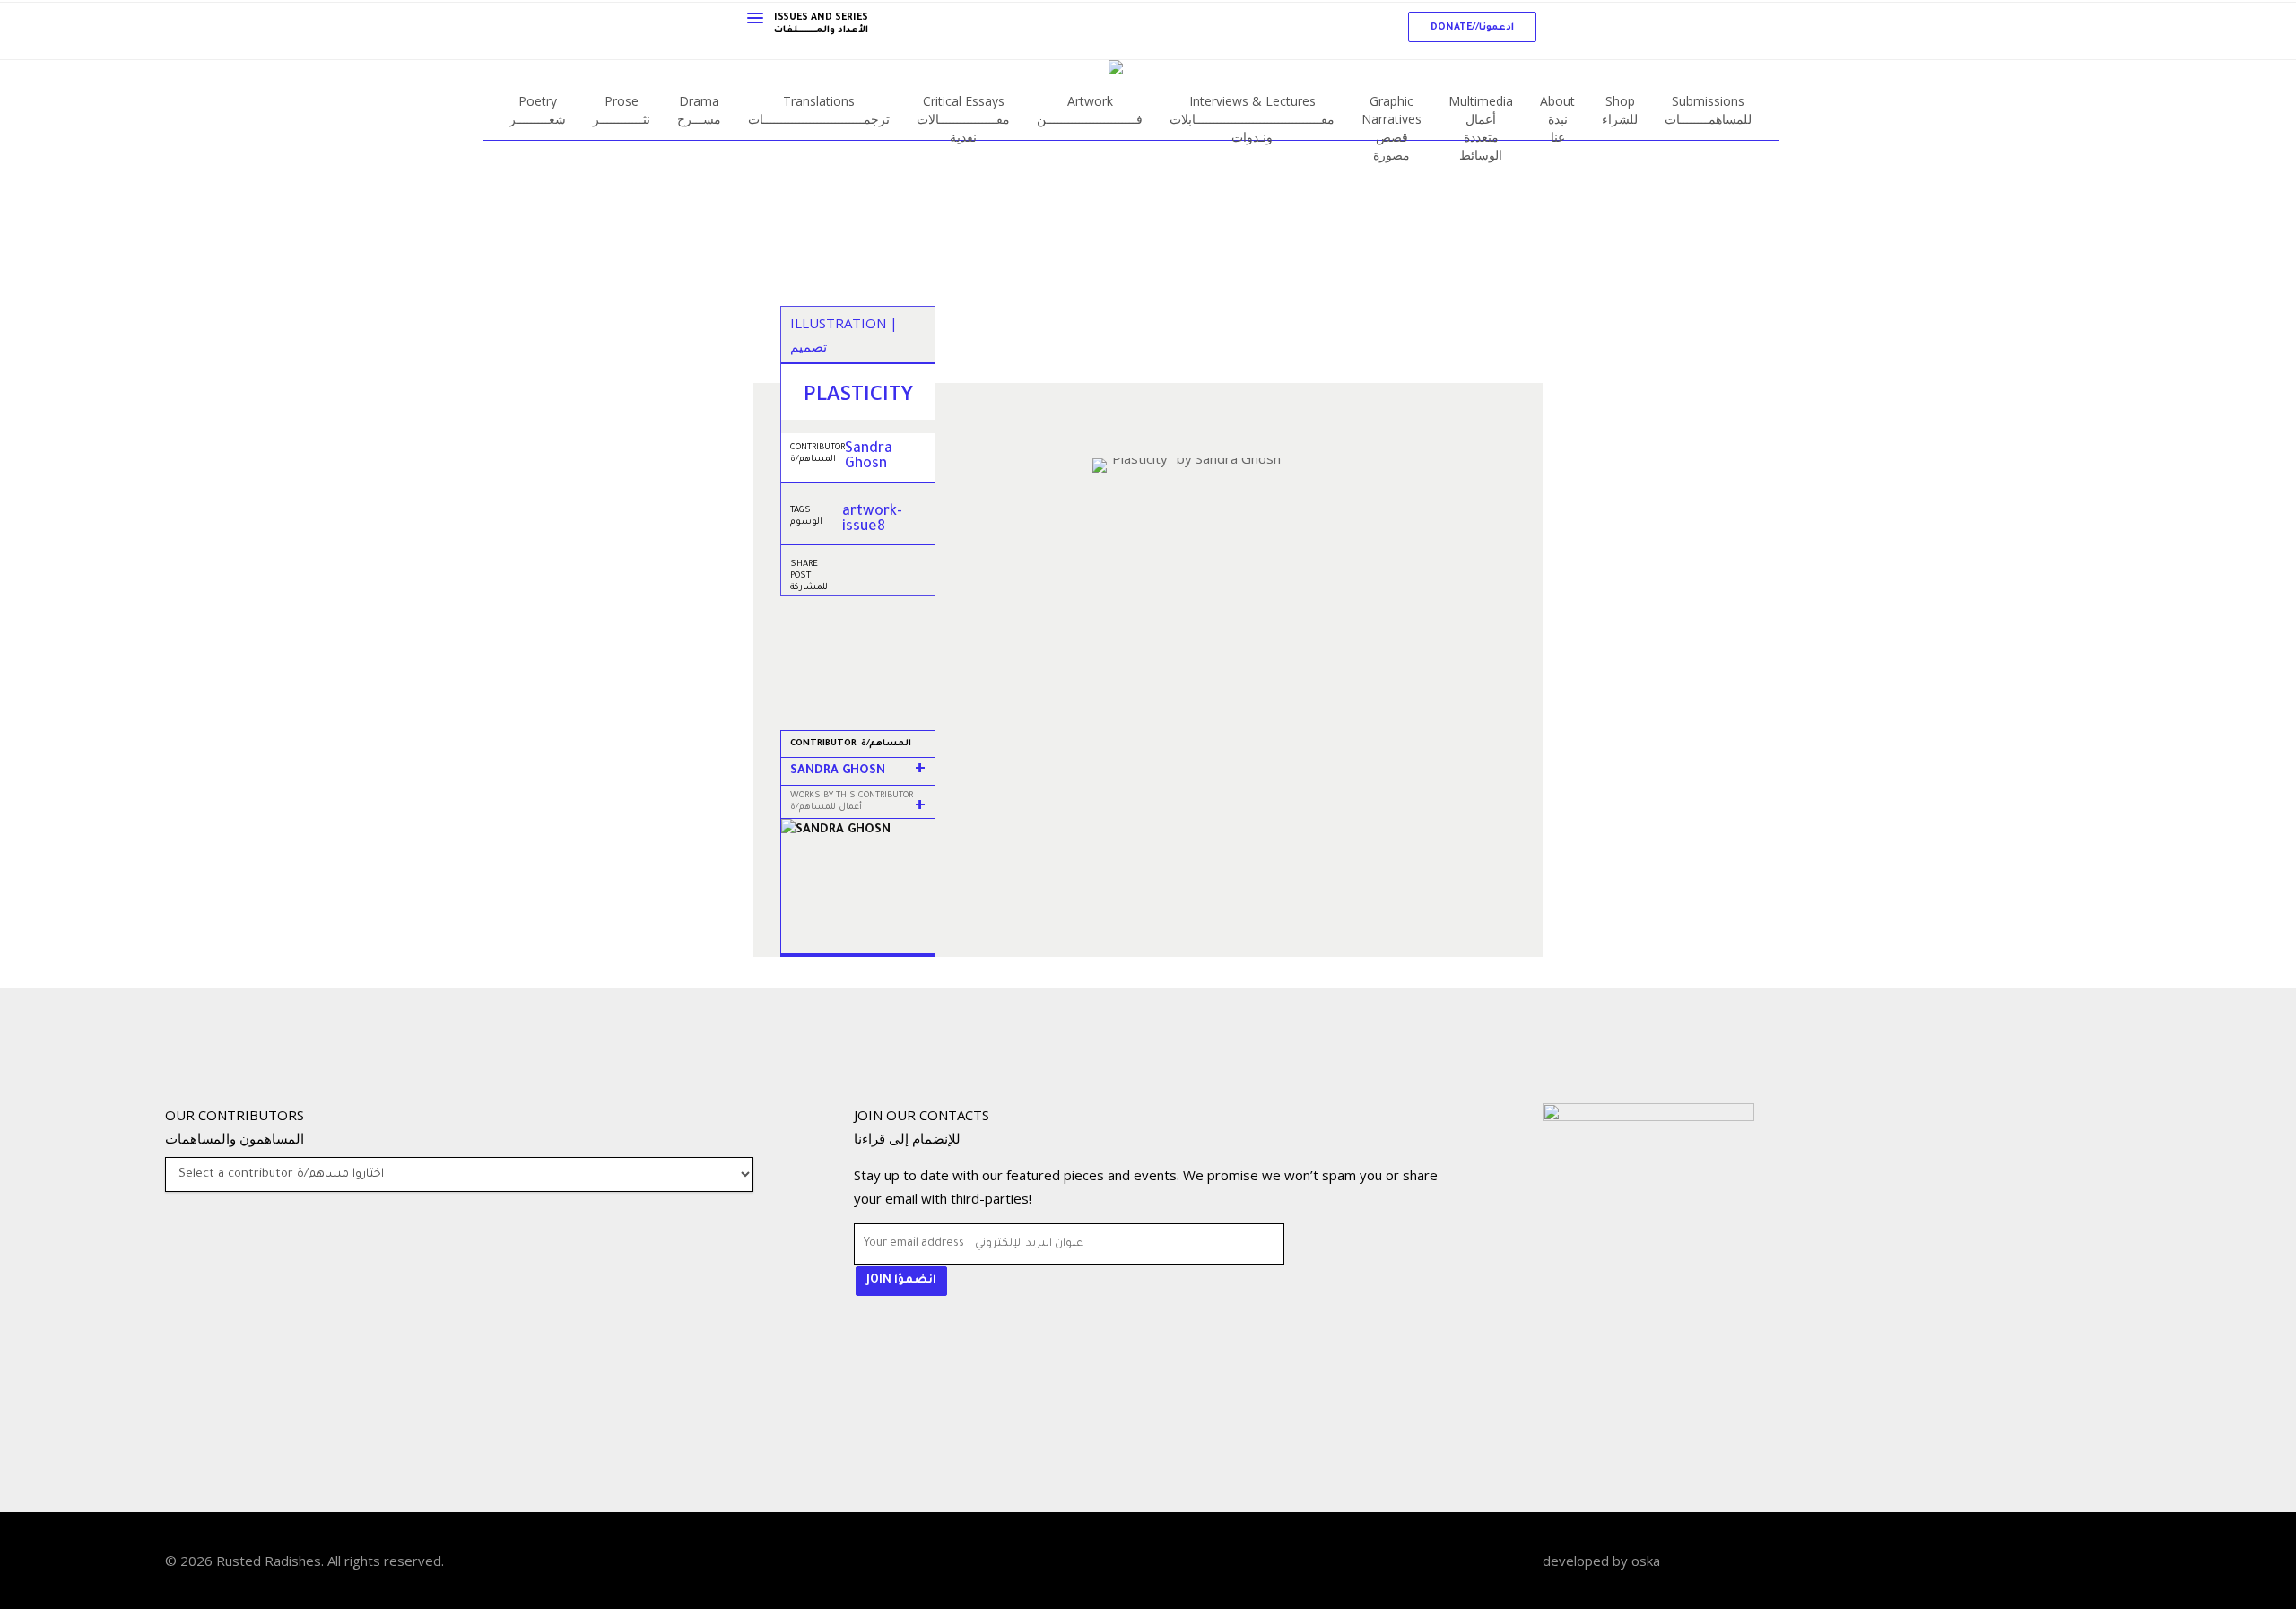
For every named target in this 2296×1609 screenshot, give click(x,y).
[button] (1472, 27)
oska (1646, 1561)
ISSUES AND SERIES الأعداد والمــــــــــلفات (821, 24)
